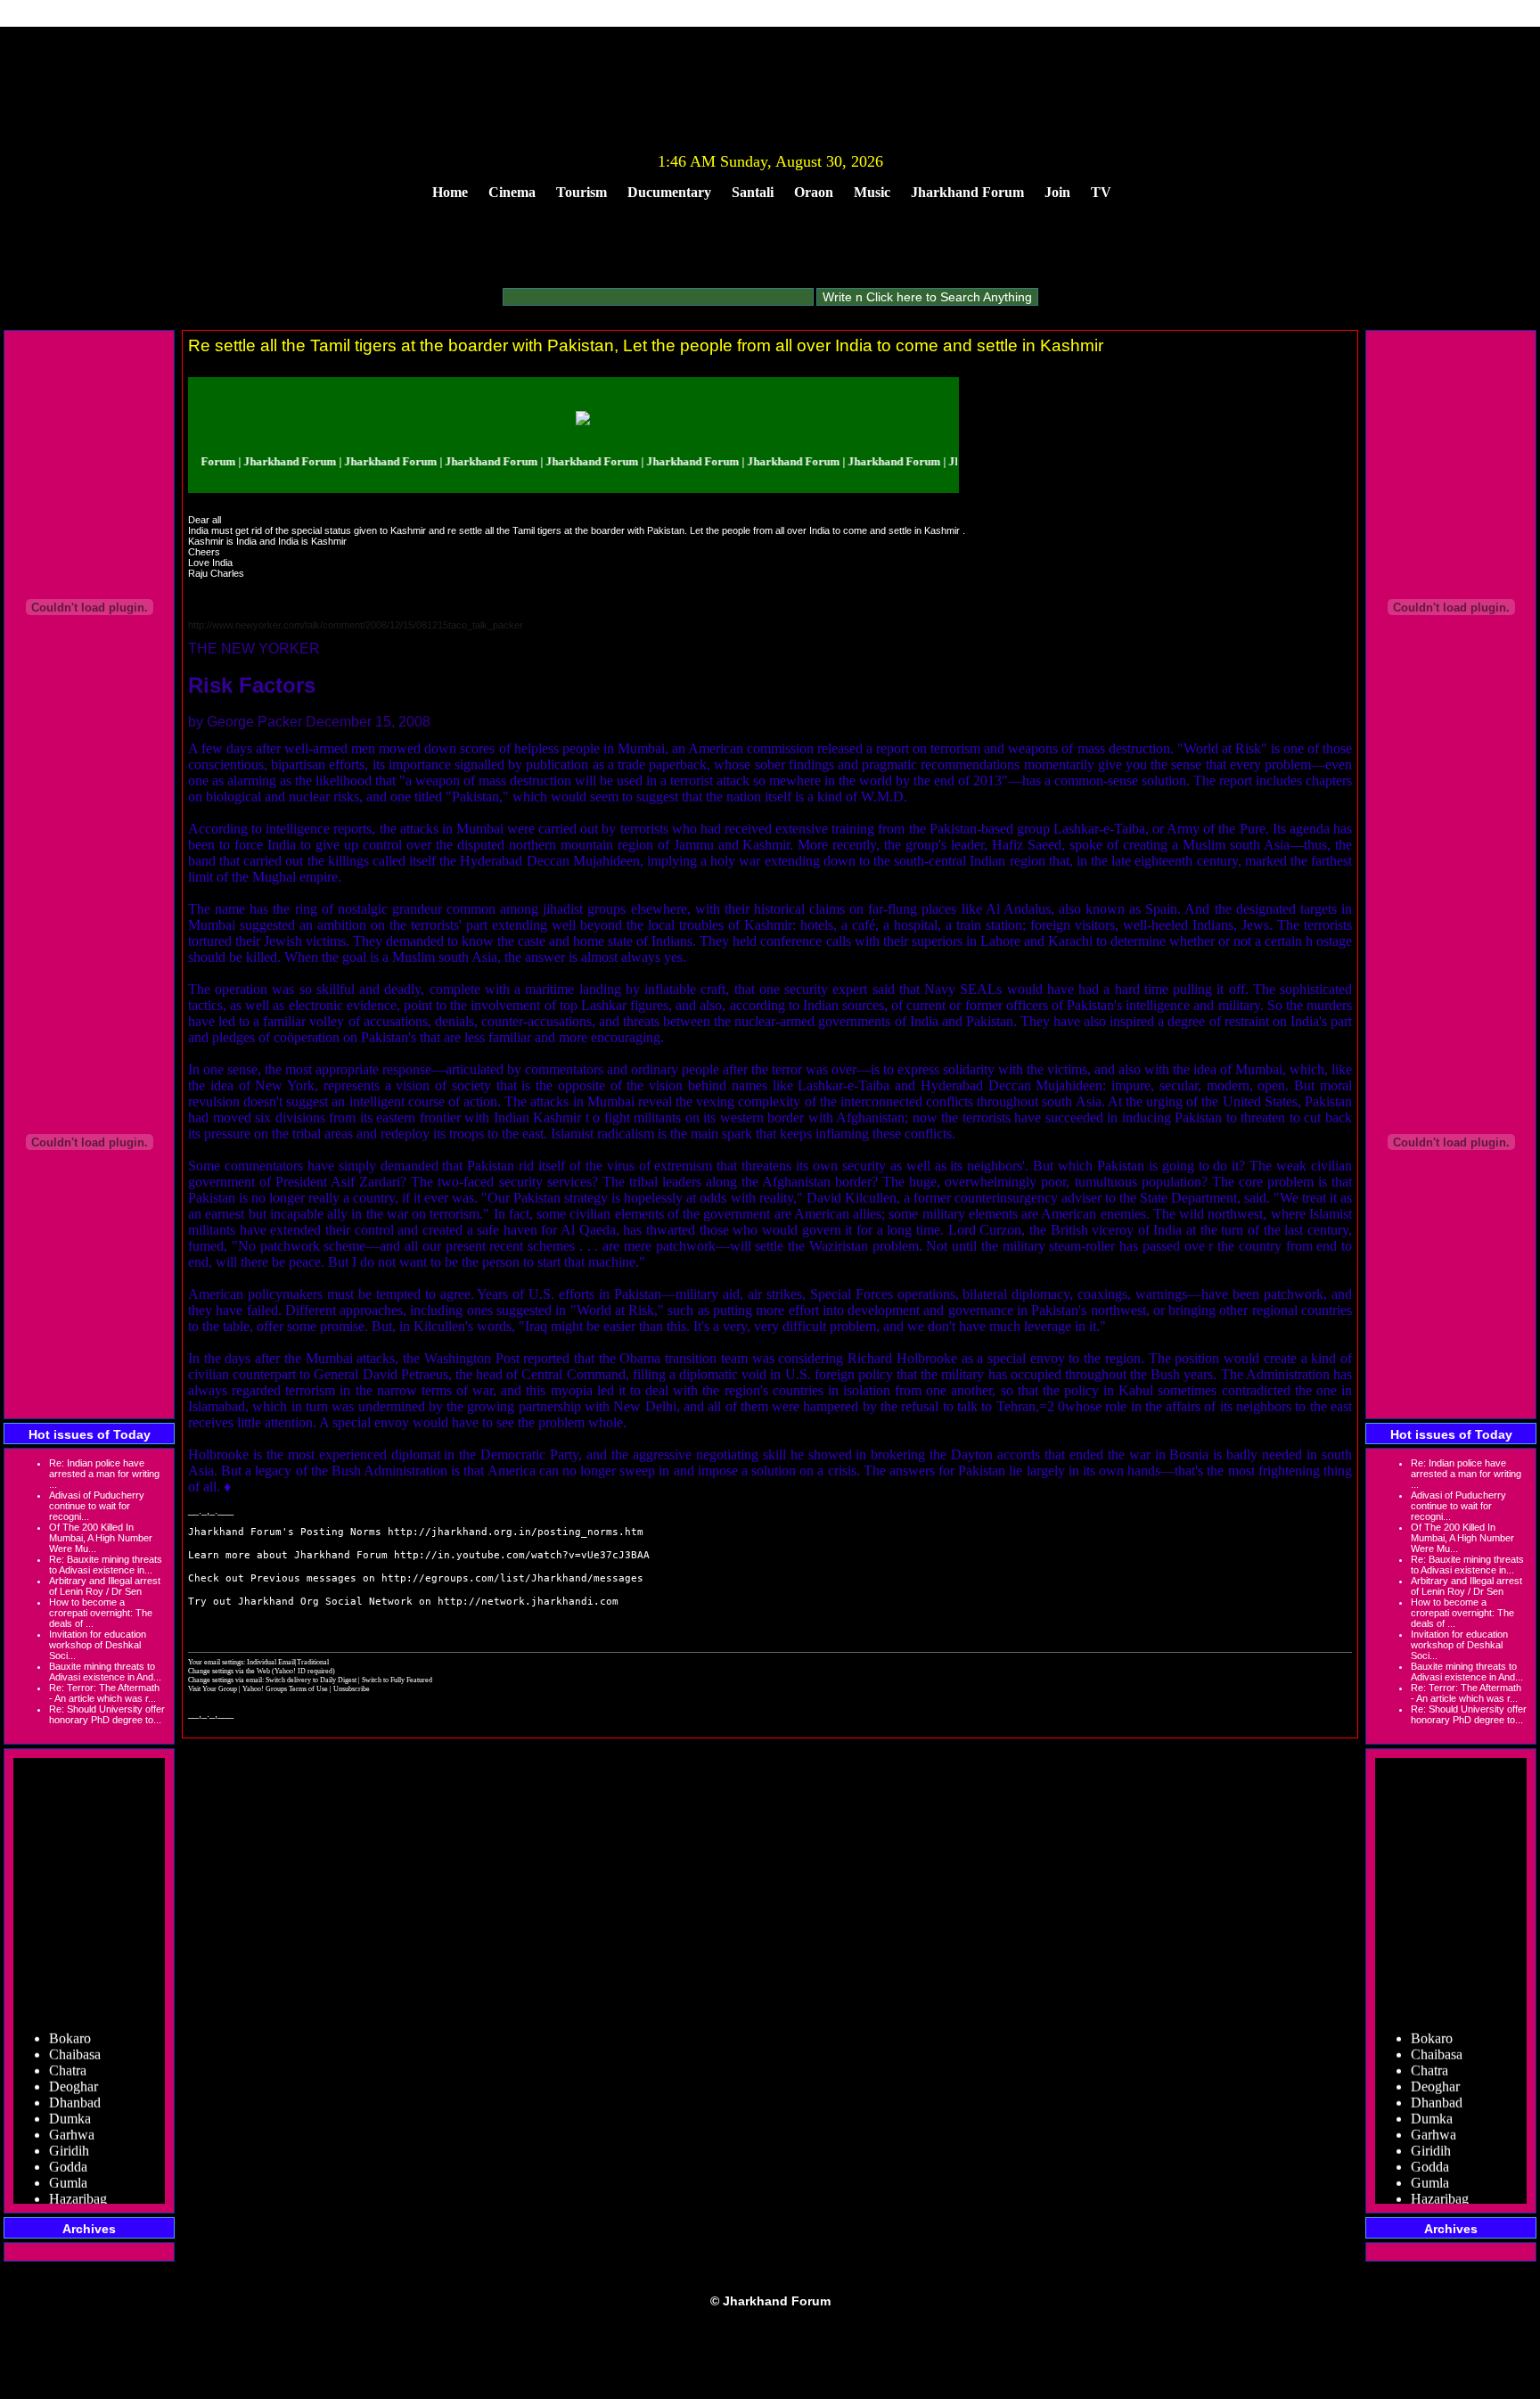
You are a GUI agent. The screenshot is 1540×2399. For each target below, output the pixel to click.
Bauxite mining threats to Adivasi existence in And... (105, 1672)
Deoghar (74, 2068)
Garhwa (72, 2116)
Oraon (814, 192)
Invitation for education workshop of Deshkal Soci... (98, 1645)
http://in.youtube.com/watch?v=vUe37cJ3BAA (522, 1555)
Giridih (69, 2132)
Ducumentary (669, 192)
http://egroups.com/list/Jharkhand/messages (512, 1578)
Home (450, 192)
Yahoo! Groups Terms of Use (286, 1688)
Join (1057, 192)
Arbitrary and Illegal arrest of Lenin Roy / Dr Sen (105, 1586)
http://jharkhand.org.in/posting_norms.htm (516, 1532)
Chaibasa (75, 2036)
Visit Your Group (213, 1688)
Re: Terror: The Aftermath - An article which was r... (104, 1693)
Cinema (512, 192)
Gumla (68, 2164)
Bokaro (70, 2020)
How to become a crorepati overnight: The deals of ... (101, 1613)
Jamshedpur (82, 2196)
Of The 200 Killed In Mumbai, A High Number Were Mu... (101, 1538)
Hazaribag (78, 2180)
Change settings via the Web (229, 1671)
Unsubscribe (352, 1688)
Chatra (68, 2052)
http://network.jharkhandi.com (528, 1602)
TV (1101, 192)
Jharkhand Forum (967, 192)
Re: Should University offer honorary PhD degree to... (107, 1714)
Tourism (582, 192)
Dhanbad (75, 2084)
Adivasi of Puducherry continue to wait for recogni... (97, 1506)
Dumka (70, 2100)
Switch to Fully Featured (397, 1680)
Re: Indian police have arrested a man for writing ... (104, 1474)
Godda (68, 2148)
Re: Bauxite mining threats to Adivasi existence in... (106, 1565)
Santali (753, 192)
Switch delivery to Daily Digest (311, 1680)
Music (872, 192)
